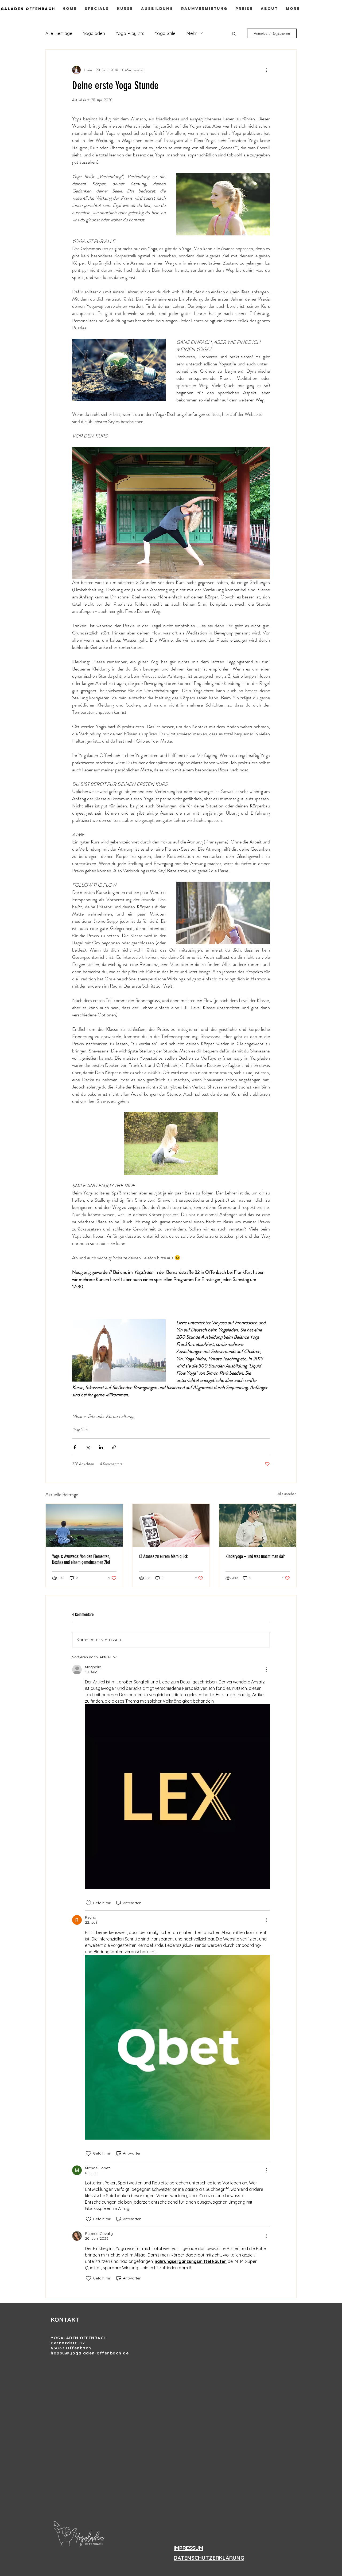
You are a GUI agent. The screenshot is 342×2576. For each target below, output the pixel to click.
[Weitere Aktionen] (267, 70)
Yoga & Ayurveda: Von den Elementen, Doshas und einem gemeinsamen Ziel (81, 1559)
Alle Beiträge (59, 33)
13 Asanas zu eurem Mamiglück (163, 1556)
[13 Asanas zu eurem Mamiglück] (171, 1525)
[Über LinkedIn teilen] (101, 1447)
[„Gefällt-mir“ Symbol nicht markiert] (88, 1903)
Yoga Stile (165, 33)
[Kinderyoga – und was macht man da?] (258, 1525)
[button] (234, 33)
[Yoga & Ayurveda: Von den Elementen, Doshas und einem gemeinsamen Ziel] (84, 1525)
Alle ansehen (287, 1494)
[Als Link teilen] (114, 1447)
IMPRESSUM (189, 2548)
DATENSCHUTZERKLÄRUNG (209, 2558)
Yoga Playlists (130, 33)
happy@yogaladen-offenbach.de (90, 2353)
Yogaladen (94, 33)
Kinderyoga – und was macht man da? (255, 1556)
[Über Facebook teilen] (75, 1447)
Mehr (192, 33)
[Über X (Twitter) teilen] (88, 1447)
